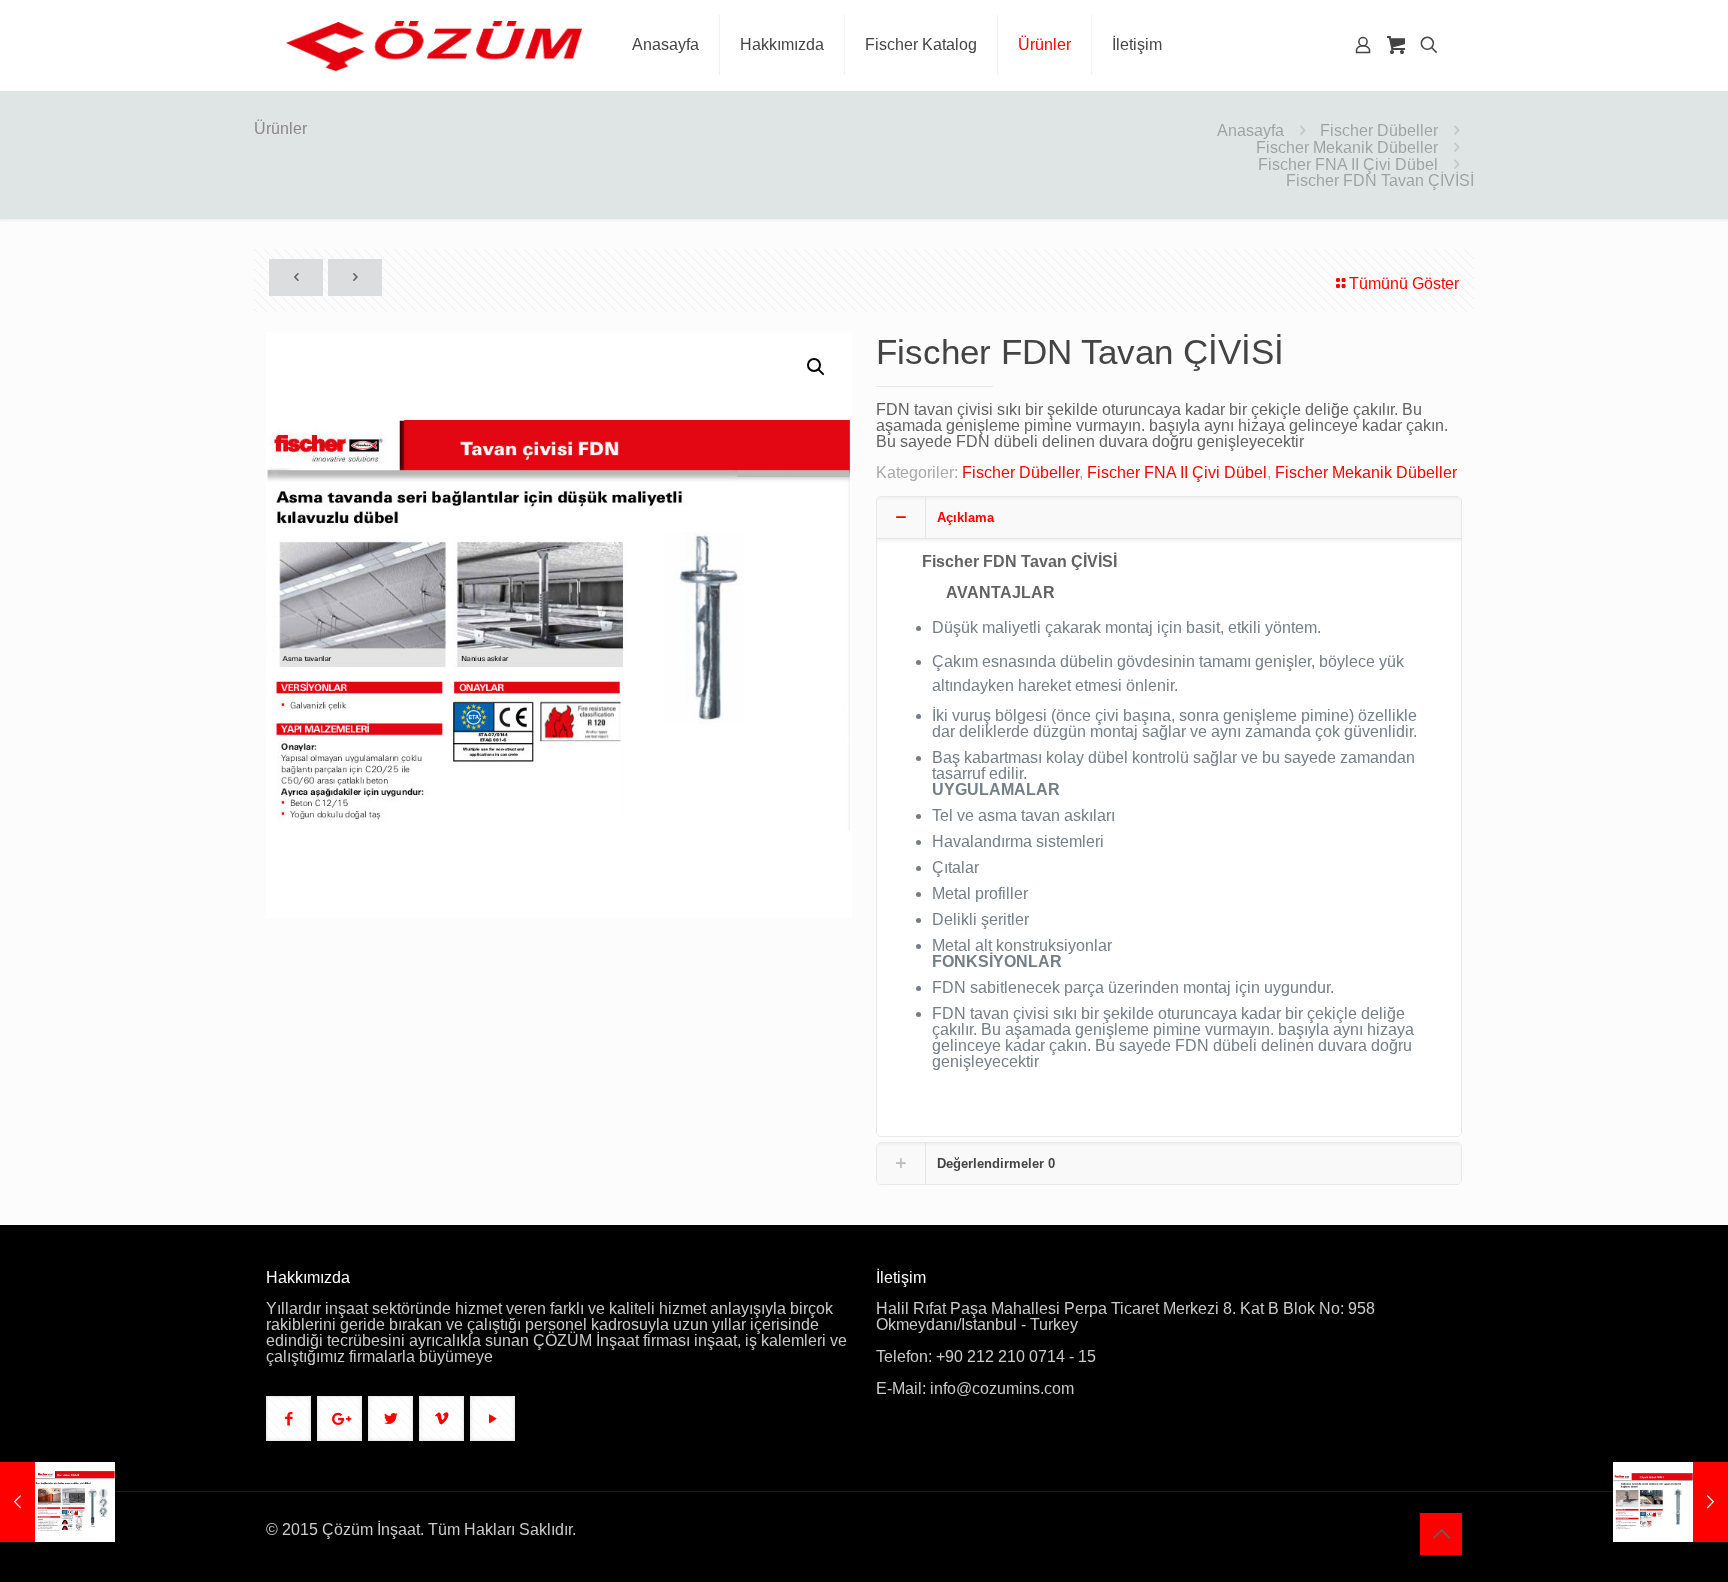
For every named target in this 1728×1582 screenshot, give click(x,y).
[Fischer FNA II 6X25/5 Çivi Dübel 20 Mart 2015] (57, 1502)
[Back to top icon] (1441, 1534)
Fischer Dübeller (1379, 130)
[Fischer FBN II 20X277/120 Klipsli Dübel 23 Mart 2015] (1670, 1502)
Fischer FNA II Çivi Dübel (1348, 164)
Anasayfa (1250, 130)
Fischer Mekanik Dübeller (1347, 147)
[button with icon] (288, 1418)
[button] (817, 367)
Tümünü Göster (1404, 283)
